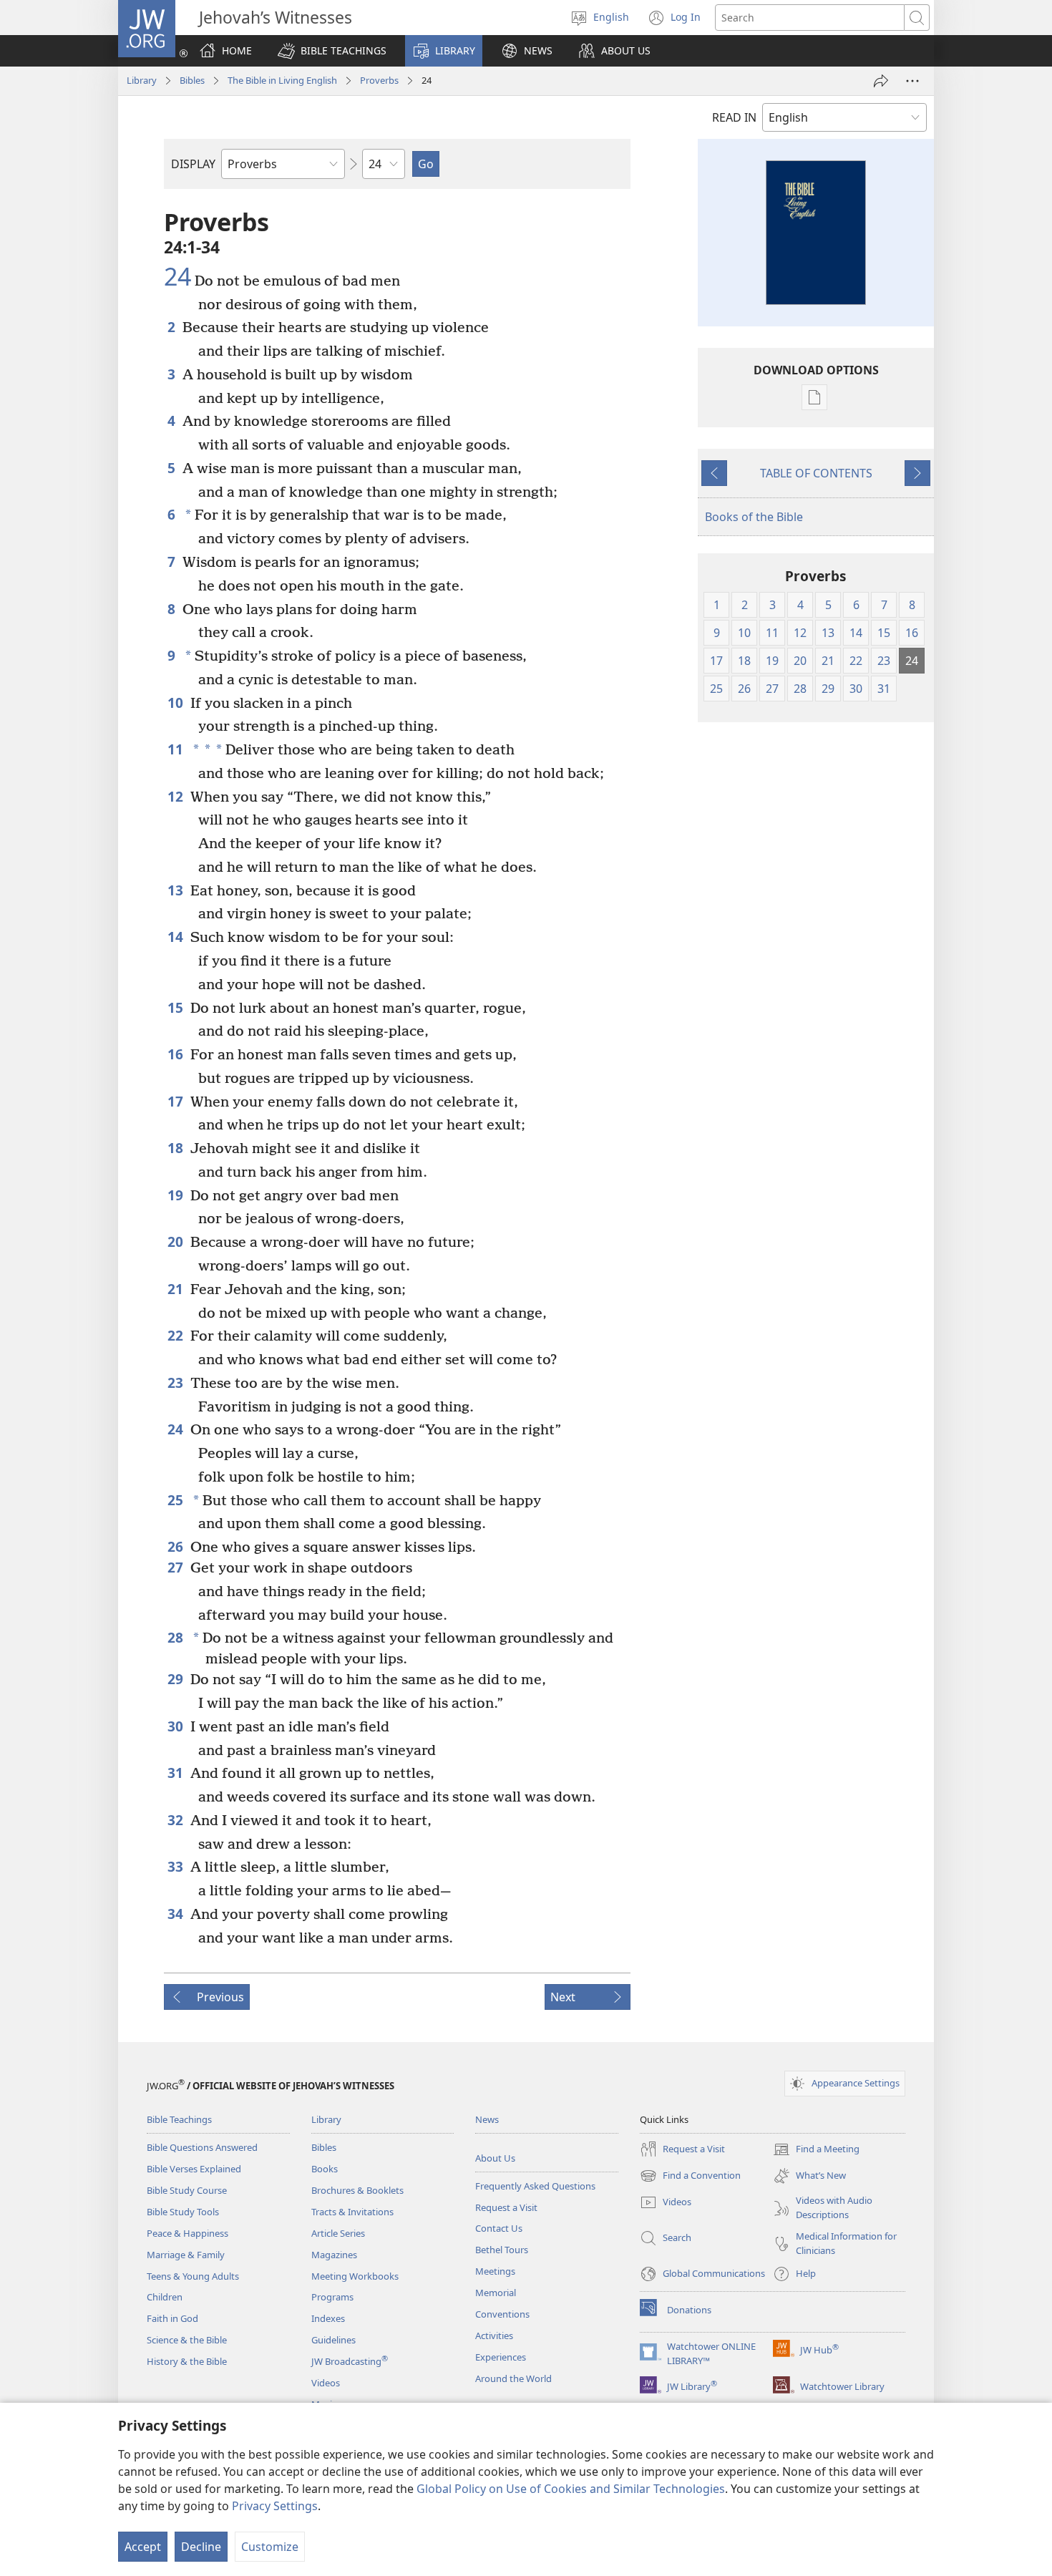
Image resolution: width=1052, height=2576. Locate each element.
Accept (143, 2547)
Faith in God (172, 2318)
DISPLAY (193, 164)
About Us (495, 2158)
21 (175, 1289)
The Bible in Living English (282, 80)
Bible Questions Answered (202, 2147)
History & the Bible (187, 2361)
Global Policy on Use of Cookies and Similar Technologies (571, 2489)
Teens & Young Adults (193, 2276)
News (487, 2119)
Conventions (502, 2314)
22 (175, 1335)
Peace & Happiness (187, 2233)
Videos (326, 2383)
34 (175, 1914)
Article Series (338, 2233)
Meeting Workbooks (355, 2276)
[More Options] (912, 81)
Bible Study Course (187, 2190)
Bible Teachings (179, 2119)
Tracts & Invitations (352, 2212)
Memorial (496, 2293)
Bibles (192, 80)
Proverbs (379, 80)
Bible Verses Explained (194, 2169)
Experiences (501, 2357)
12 (175, 796)
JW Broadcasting (350, 2361)
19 (175, 1195)
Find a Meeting (816, 2150)
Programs (332, 2297)
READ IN (734, 117)
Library (142, 80)
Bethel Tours (502, 2250)
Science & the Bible (187, 2340)
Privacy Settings (275, 2506)
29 (175, 1679)
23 (175, 1382)
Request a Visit (506, 2207)
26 (175, 1546)
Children (165, 2297)
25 (175, 1500)
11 (175, 749)
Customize (270, 2547)
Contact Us (499, 2228)
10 (175, 703)
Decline (201, 2547)
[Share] (881, 81)
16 (175, 1054)
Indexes (328, 2318)
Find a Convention (690, 2177)
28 (175, 1637)
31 (175, 1773)
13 (175, 890)
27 (175, 1567)
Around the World (513, 2378)
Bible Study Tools (183, 2212)
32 (175, 1820)
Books (325, 2169)
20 (175, 1241)
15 (175, 1007)
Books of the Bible (754, 517)
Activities (494, 2336)
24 (177, 277)
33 (175, 1866)
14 (175, 937)
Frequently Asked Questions (535, 2186)
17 (175, 1101)
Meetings (495, 2271)
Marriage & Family (186, 2255)
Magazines (334, 2255)
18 (175, 1148)
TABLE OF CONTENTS (816, 473)
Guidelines (333, 2340)
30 (175, 1726)
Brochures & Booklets (357, 2190)
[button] (332, 51)
